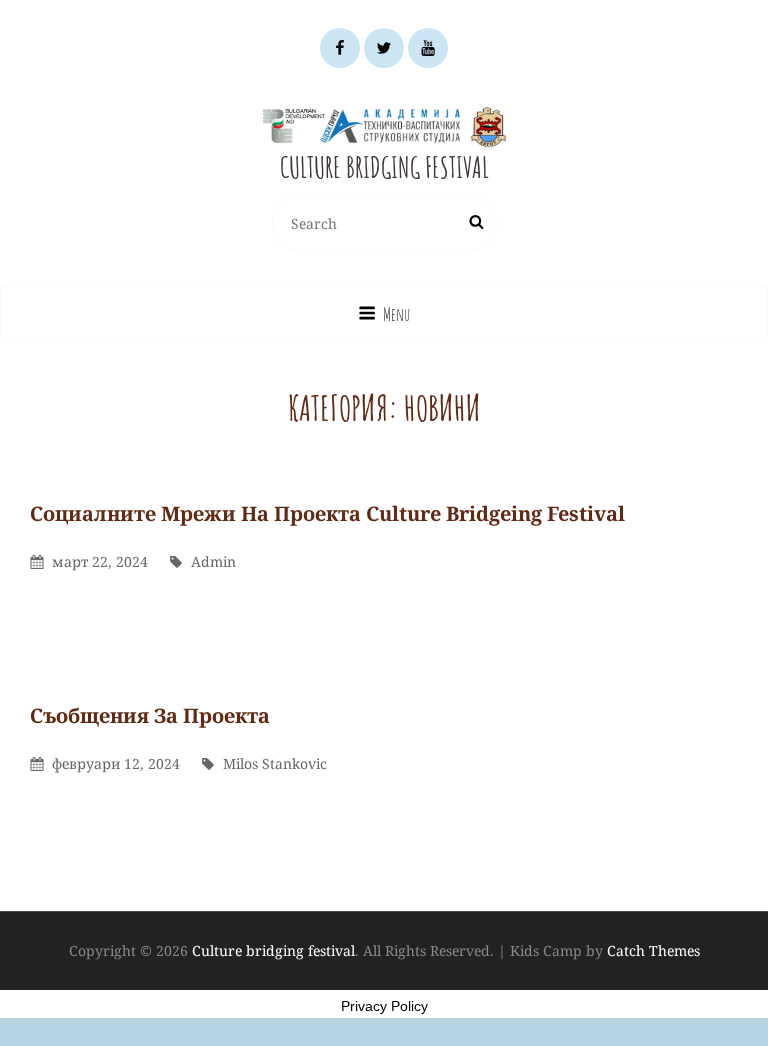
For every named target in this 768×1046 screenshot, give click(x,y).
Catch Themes (653, 950)
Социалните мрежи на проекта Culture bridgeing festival (327, 513)
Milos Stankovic (275, 763)
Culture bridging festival (384, 167)
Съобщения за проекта (150, 715)
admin (213, 561)
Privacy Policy (384, 1006)
